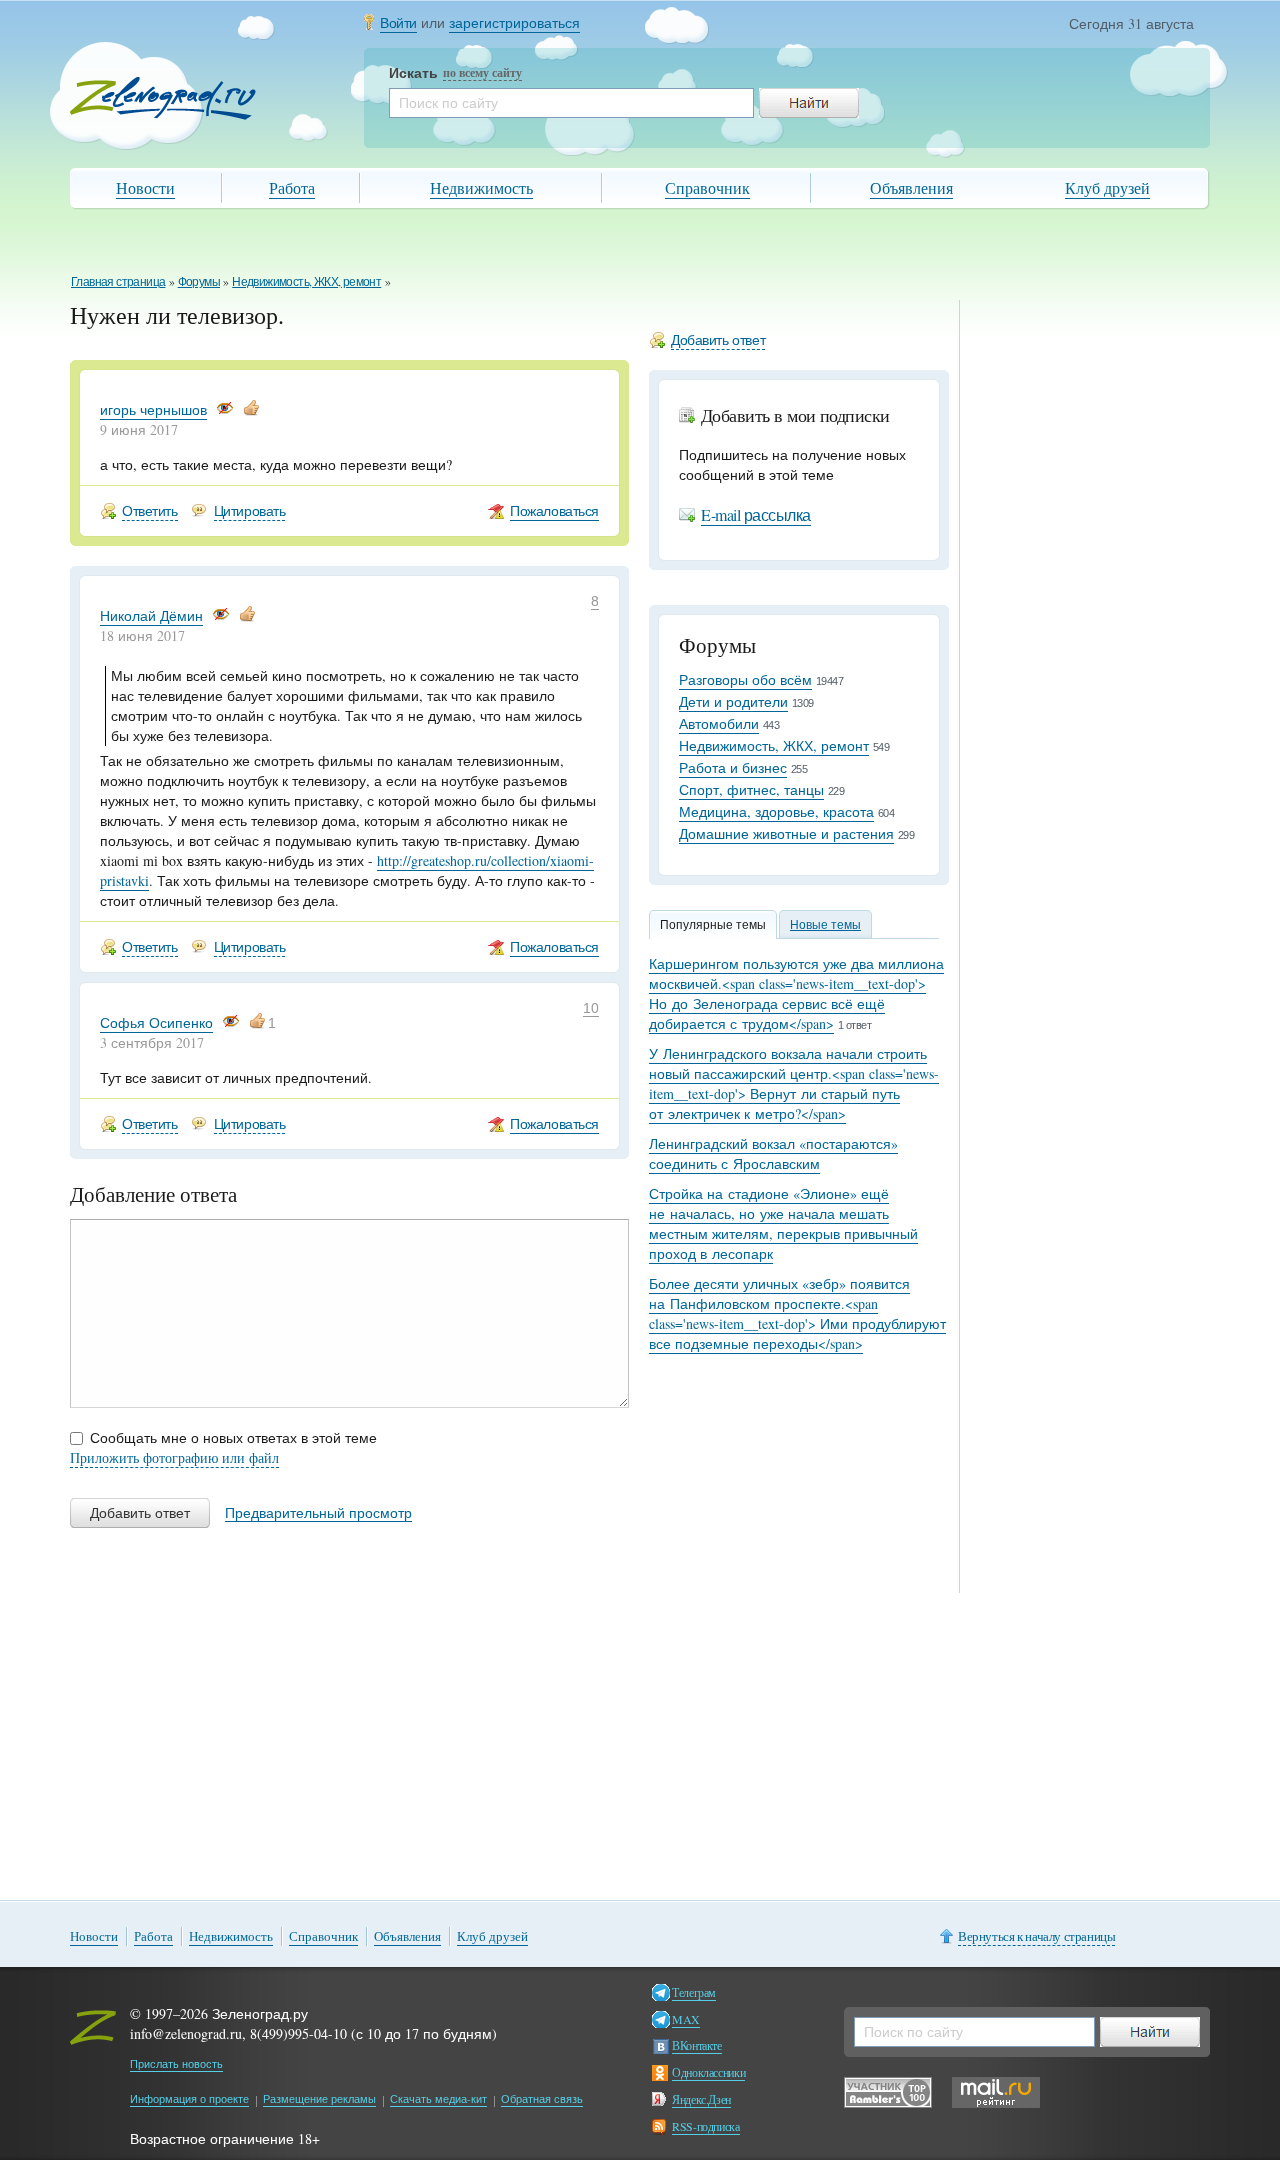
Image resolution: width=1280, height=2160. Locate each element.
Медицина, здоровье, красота (776, 811)
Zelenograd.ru (163, 98)
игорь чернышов (153, 409)
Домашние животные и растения (786, 833)
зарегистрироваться (514, 22)
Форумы (199, 281)
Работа (292, 187)
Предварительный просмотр (318, 1513)
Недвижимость (481, 187)
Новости (145, 187)
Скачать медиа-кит (438, 2098)
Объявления (911, 187)
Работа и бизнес (733, 767)
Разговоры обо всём (745, 679)
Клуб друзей (1107, 187)
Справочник (707, 187)
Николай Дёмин (151, 615)
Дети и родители (733, 701)
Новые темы (825, 924)
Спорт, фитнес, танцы (751, 789)
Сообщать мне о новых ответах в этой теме (233, 1437)
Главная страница (118, 281)
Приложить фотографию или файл (174, 1457)
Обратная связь (542, 2098)
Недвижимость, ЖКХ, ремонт (306, 281)
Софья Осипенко (156, 1022)
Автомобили (719, 723)
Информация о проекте (189, 2098)
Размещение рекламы (319, 2098)
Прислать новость (176, 2063)
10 (591, 1008)
